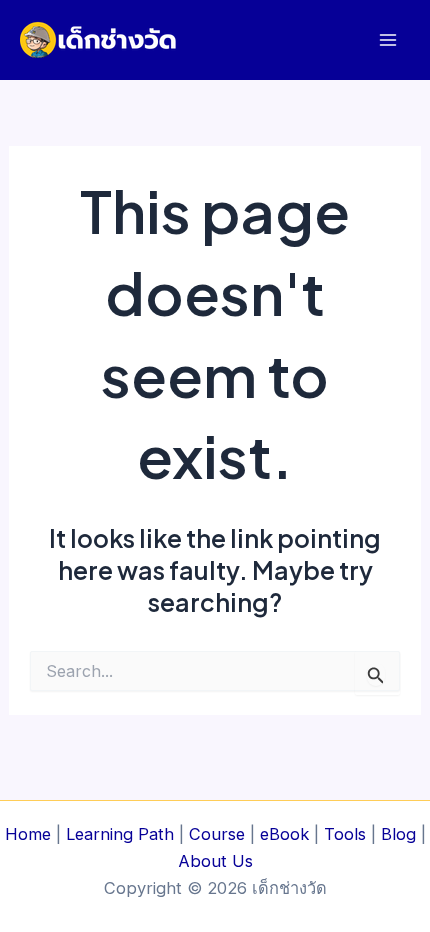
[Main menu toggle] (387, 40)
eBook (284, 834)
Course (217, 834)
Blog (398, 834)
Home (28, 834)
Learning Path (120, 834)
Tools (345, 834)
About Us (215, 861)
